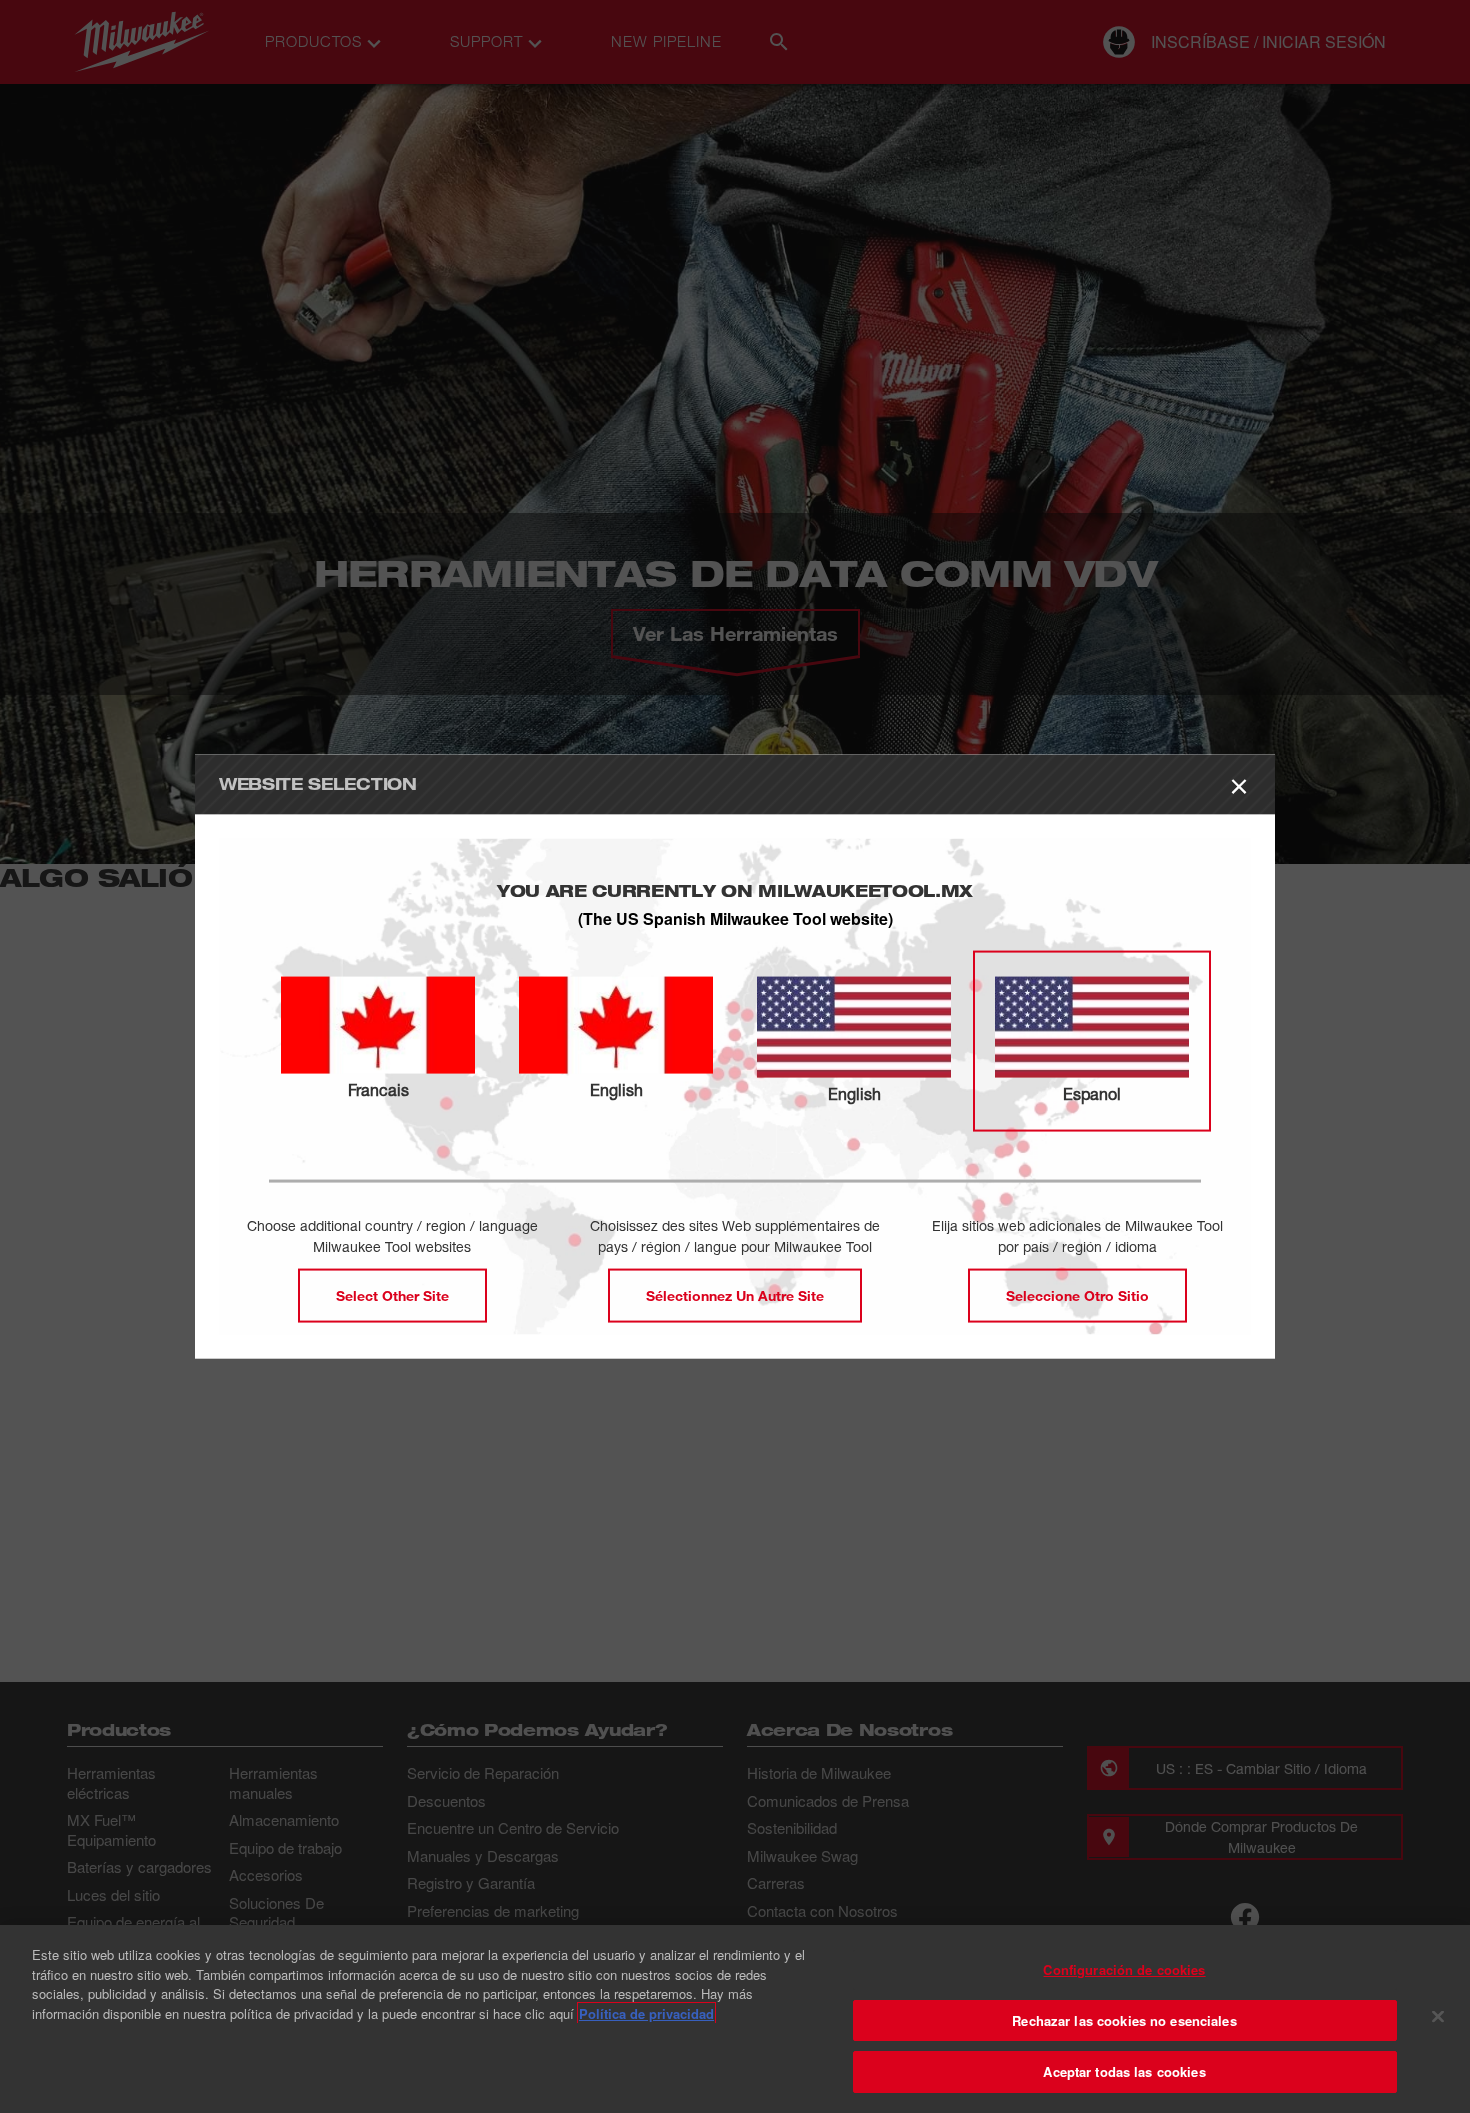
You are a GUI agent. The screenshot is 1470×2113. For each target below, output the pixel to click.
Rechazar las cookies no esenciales (1124, 2020)
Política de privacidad (646, 2013)
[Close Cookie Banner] (1438, 2017)
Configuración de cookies (1124, 1969)
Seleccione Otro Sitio (1077, 1295)
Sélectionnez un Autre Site (735, 1295)
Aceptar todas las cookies (1124, 2071)
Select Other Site (392, 1295)
